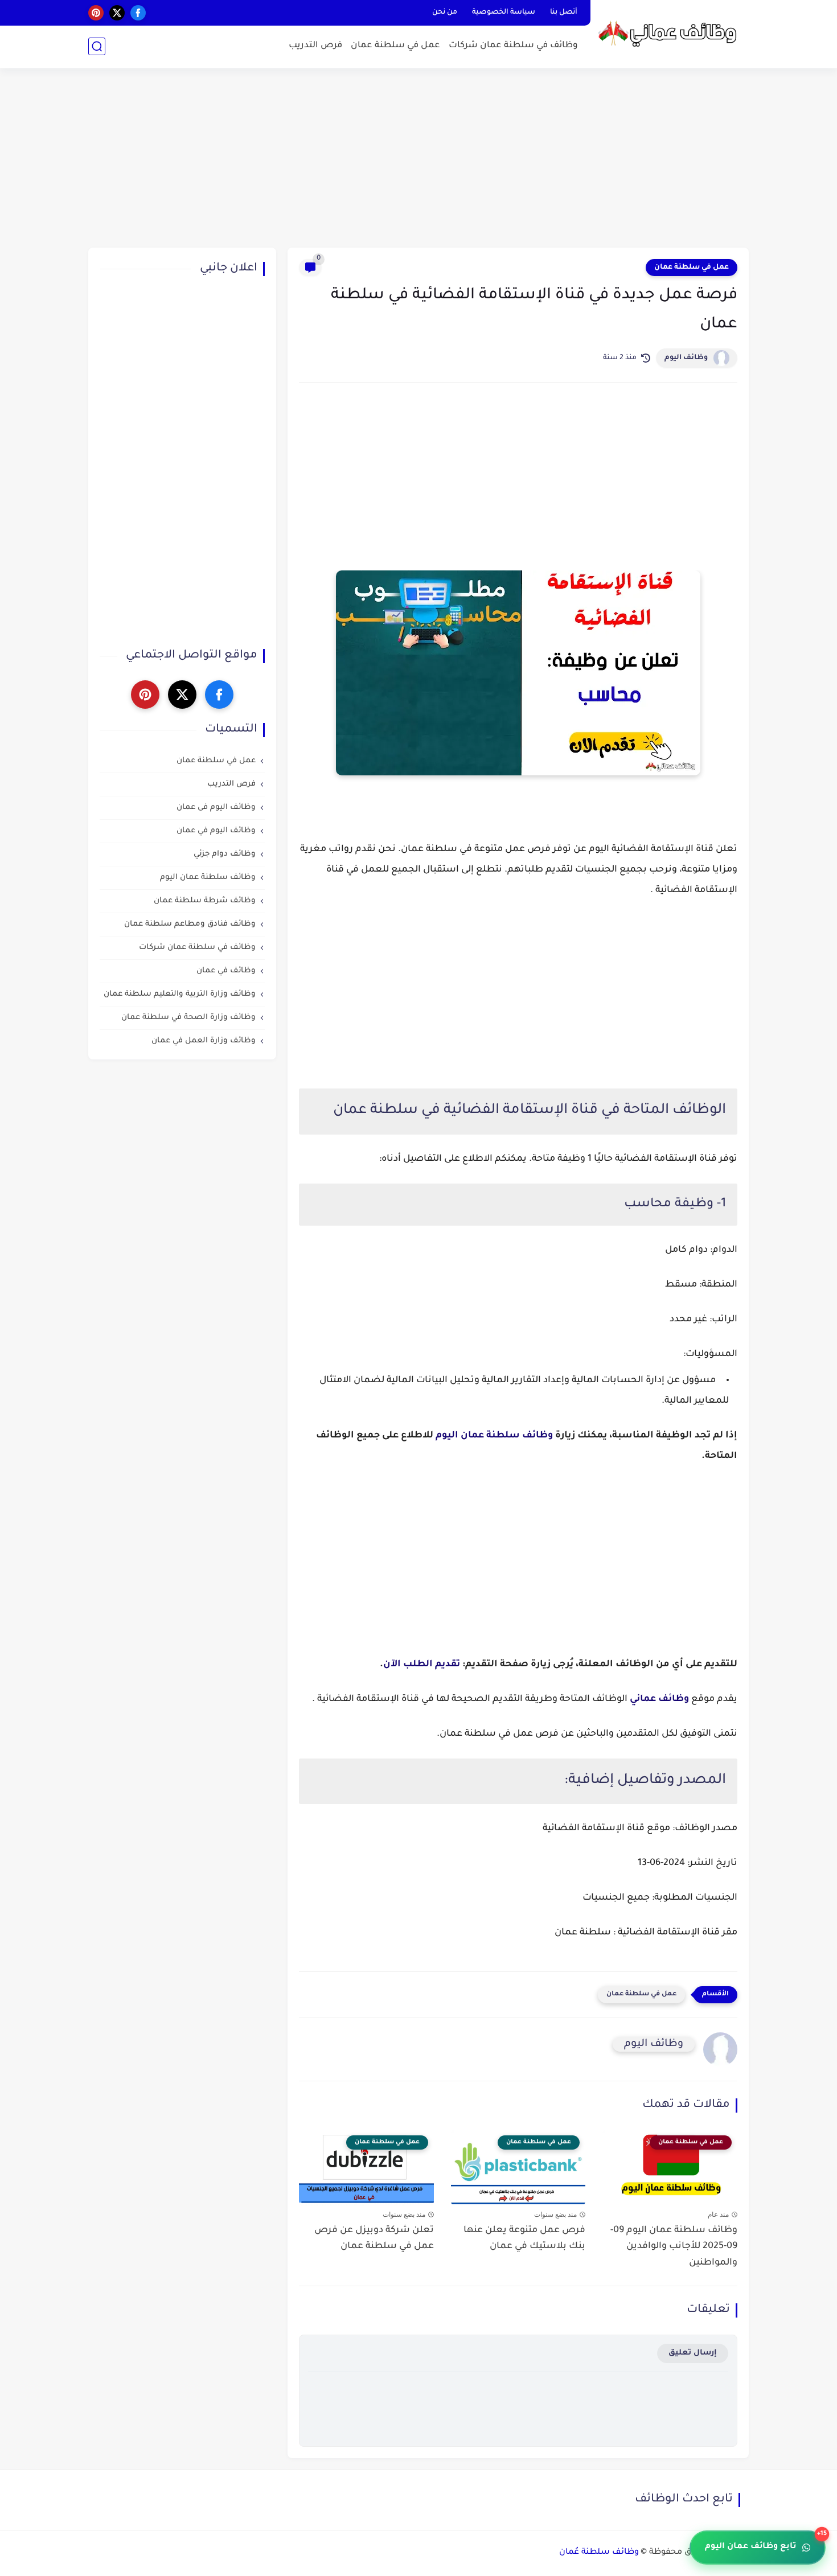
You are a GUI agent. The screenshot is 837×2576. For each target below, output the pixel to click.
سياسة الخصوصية (504, 13)
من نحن (445, 13)
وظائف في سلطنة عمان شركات (513, 46)
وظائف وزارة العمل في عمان (204, 1042)
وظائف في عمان (226, 971)
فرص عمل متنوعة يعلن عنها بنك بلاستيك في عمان (524, 2239)
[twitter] (117, 13)
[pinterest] (96, 13)
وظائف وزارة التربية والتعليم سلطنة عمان (180, 995)
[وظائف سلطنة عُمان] (672, 33)
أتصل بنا (564, 13)
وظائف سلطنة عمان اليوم (494, 1436)
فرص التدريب (315, 46)
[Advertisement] (419, 159)
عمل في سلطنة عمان (395, 46)
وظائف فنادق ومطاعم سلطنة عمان (190, 925)
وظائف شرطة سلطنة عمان (205, 901)
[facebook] (138, 13)
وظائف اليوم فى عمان (216, 808)
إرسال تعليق (693, 2353)
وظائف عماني (659, 1699)
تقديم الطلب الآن (422, 1665)
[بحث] (97, 46)
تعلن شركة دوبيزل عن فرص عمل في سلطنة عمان (374, 2239)
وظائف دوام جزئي (225, 855)
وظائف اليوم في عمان (216, 831)
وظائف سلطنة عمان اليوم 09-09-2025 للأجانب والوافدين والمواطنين (674, 2247)
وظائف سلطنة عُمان (599, 2553)
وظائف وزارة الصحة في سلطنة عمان (188, 1018)
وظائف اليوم (686, 358)
